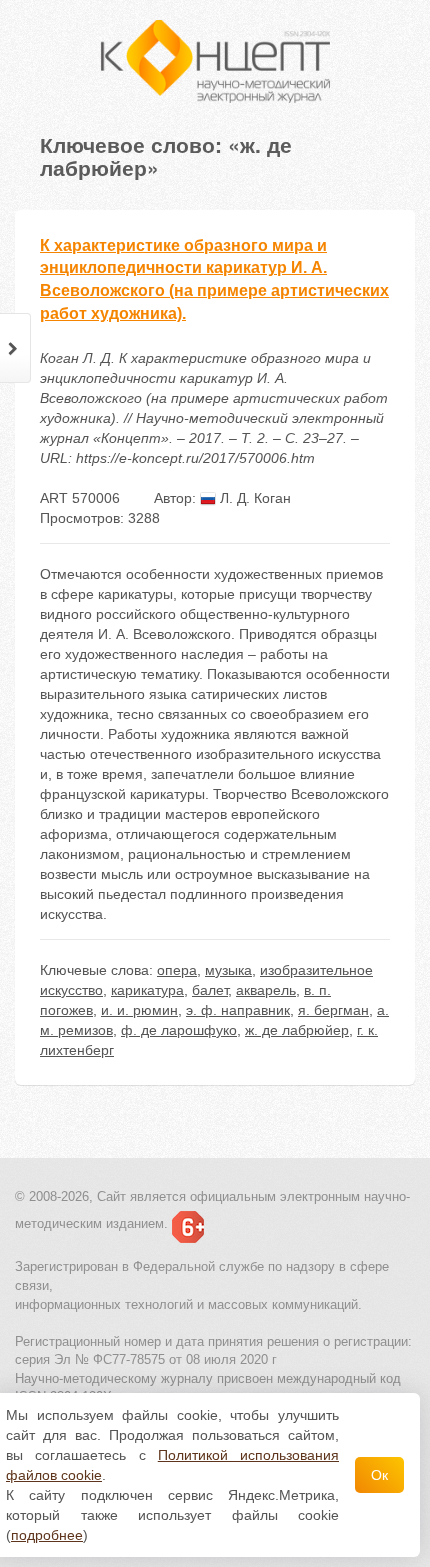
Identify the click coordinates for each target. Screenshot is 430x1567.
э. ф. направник (238, 1010)
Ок (379, 1475)
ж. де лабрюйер (297, 1030)
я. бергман (333, 1010)
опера (177, 970)
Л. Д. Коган (253, 498)
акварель (266, 990)
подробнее (47, 1535)
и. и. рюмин (139, 1010)
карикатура (147, 990)
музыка (228, 970)
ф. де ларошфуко (179, 1030)
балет (210, 990)
